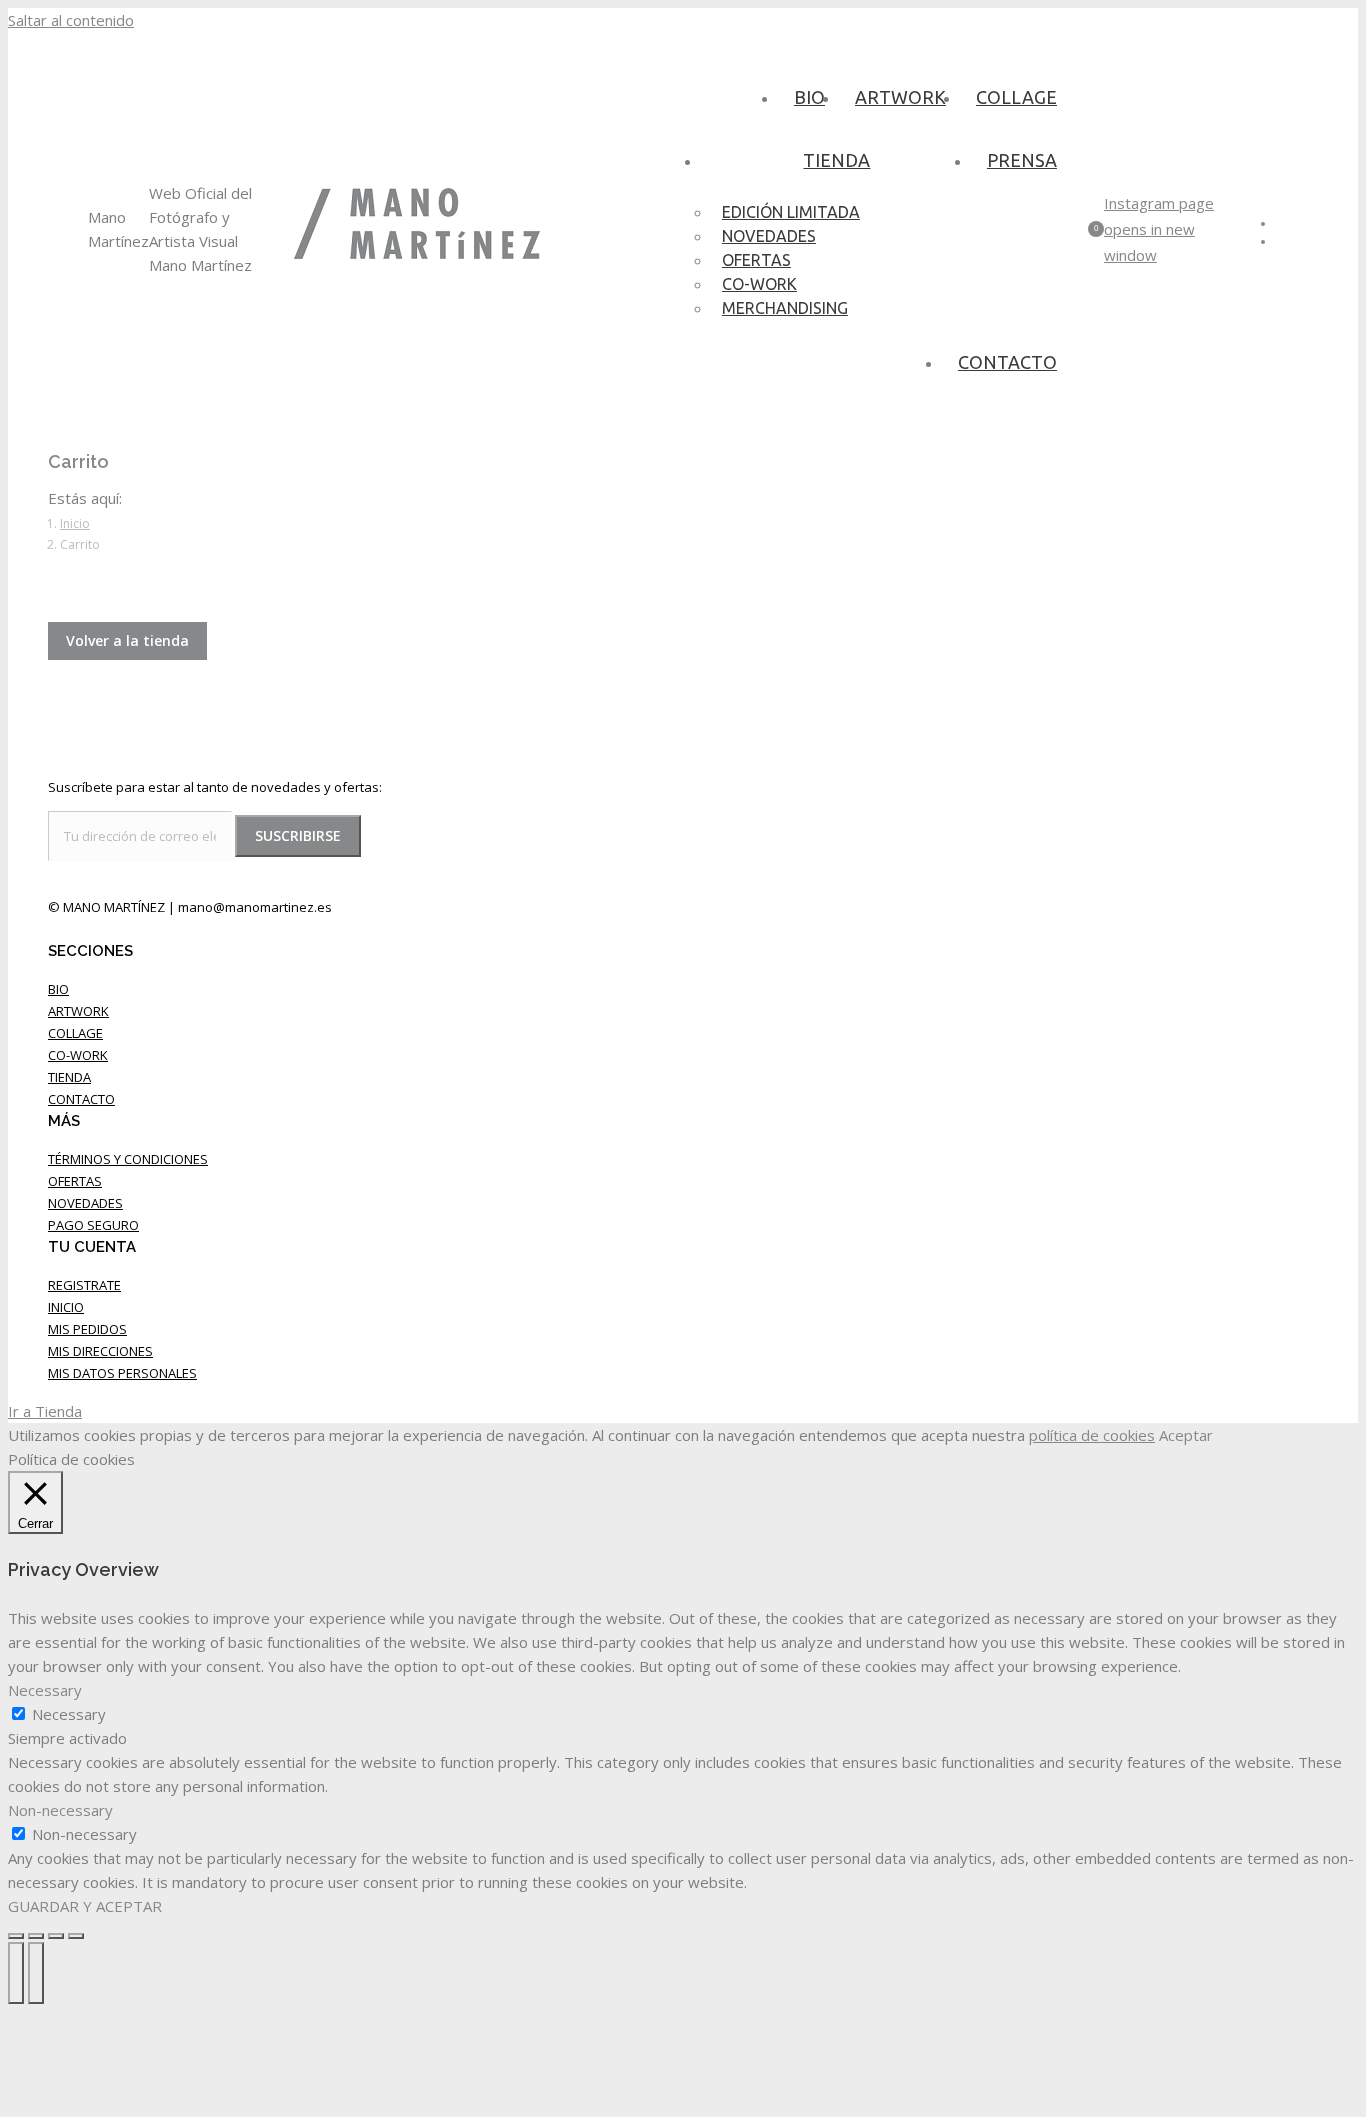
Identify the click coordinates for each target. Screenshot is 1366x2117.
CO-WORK (78, 1055)
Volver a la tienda (127, 640)
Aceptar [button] (1186, 1435)
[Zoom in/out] (76, 1936)
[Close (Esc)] (16, 1936)
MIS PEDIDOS (87, 1329)
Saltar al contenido (71, 20)
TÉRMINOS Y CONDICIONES (128, 1159)
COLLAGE (75, 1033)
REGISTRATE (84, 1285)
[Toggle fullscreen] (56, 1936)
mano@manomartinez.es (255, 907)
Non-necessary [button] (60, 1810)
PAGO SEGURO (93, 1225)
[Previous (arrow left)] (16, 1973)
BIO (58, 989)
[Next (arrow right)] (36, 1973)
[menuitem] (809, 96)
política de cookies (1092, 1435)
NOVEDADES (85, 1203)
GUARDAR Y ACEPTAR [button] (85, 1906)
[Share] (36, 1936)
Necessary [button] (45, 1690)
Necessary (69, 1714)
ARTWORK (78, 1011)
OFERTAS (75, 1181)
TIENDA (69, 1077)
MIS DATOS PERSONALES (122, 1373)
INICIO (66, 1307)
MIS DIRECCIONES (100, 1351)
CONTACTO (81, 1099)
